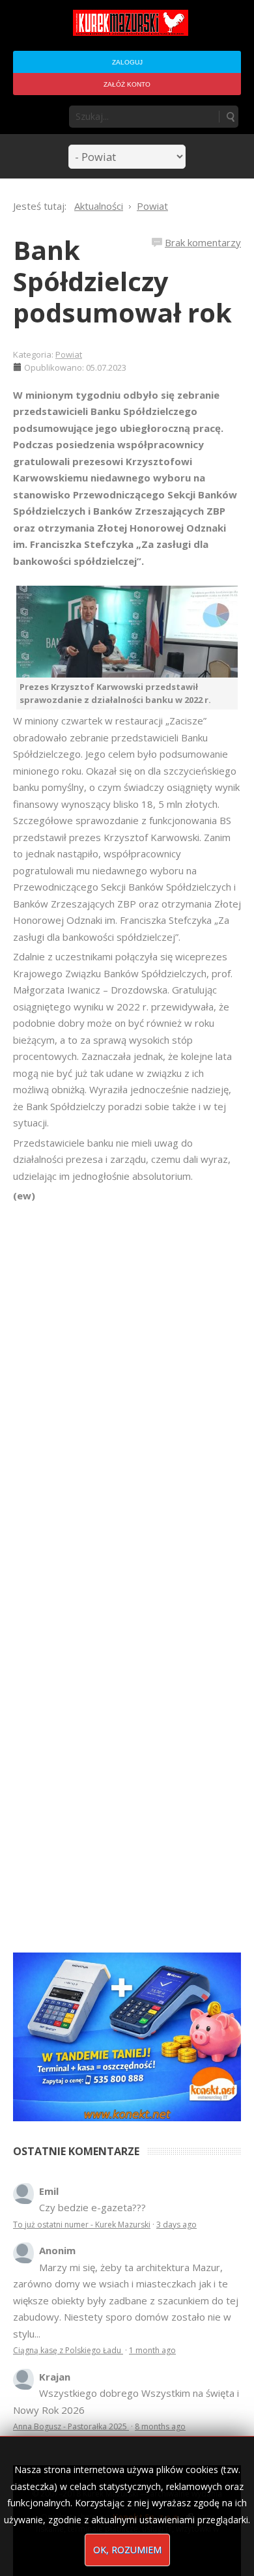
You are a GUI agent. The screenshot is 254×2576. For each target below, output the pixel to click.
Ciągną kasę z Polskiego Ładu (68, 2350)
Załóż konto (127, 84)
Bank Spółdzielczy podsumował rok (122, 281)
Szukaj (230, 117)
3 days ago (176, 2225)
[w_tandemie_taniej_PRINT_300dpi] (127, 2036)
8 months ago (160, 2426)
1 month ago (152, 2350)
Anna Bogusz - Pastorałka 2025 (71, 2426)
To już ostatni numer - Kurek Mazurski (82, 2225)
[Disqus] (127, 1387)
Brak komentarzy (203, 242)
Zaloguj (127, 62)
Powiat (69, 354)
